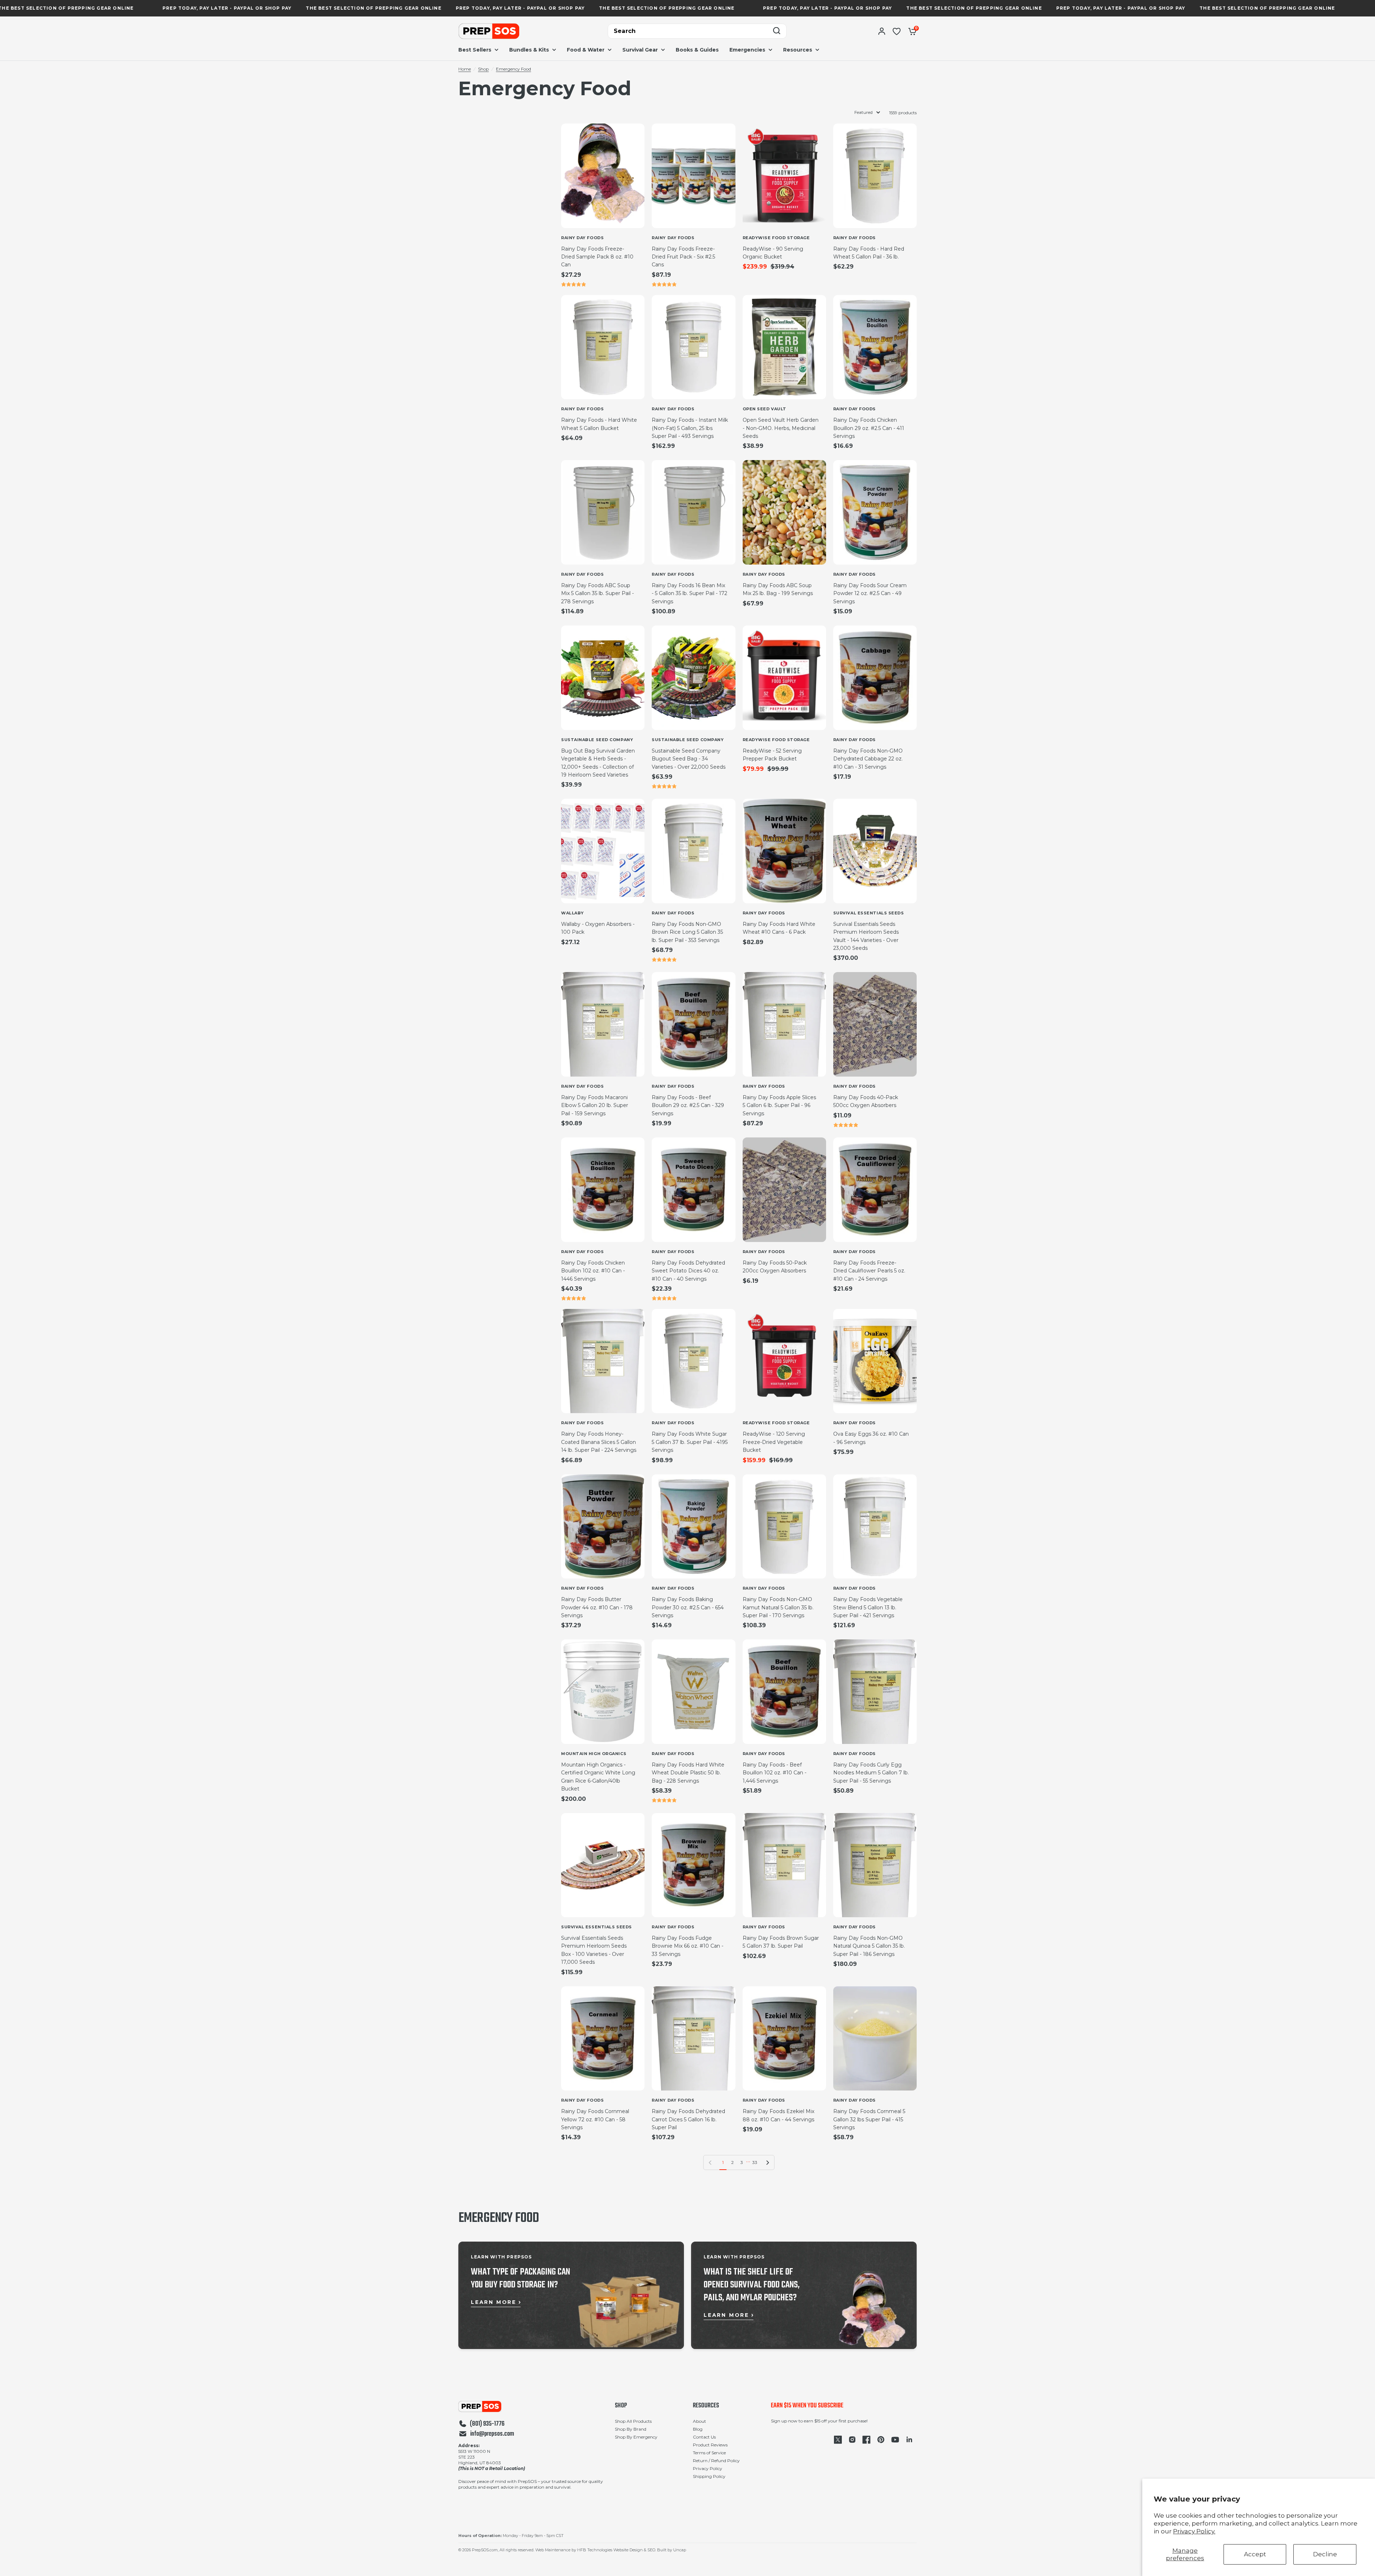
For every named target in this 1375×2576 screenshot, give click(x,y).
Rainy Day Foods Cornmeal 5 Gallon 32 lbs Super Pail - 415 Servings (869, 2119)
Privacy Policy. (1194, 2531)
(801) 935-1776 (487, 2424)
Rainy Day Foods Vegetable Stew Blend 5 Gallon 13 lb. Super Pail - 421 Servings (868, 1607)
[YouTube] (895, 2440)
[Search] (777, 31)
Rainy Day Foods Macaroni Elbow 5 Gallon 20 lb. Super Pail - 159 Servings (595, 1105)
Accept (1255, 2554)
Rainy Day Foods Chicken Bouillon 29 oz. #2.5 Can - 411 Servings (869, 428)
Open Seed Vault (764, 409)
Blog (698, 2429)
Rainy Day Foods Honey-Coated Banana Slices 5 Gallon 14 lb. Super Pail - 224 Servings (599, 1442)
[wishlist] (897, 31)
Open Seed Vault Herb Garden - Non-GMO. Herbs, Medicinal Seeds (781, 428)
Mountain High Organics (594, 1754)
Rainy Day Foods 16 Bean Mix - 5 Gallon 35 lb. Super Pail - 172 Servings (689, 593)
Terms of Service (709, 2453)
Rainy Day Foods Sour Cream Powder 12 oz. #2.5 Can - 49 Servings (870, 593)
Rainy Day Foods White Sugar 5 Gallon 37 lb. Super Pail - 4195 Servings (690, 1442)
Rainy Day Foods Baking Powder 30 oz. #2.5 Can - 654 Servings (688, 1607)
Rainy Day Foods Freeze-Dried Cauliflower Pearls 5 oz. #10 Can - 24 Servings (869, 1271)
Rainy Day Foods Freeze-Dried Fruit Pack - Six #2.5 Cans (683, 257)
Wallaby (573, 913)
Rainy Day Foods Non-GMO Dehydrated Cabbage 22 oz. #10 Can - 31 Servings (868, 759)
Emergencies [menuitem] (747, 50)
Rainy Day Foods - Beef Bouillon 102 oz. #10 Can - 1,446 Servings (775, 1773)
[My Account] (882, 31)
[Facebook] (867, 2440)
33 (755, 2162)
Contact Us (704, 2437)
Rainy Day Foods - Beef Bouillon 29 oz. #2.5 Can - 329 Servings (688, 1105)
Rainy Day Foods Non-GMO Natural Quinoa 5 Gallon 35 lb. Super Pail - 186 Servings (869, 1946)
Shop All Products (633, 2421)
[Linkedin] (910, 2440)
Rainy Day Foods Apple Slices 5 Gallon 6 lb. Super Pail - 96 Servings (779, 1105)
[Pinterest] (881, 2440)
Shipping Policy (709, 2476)
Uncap (680, 2550)
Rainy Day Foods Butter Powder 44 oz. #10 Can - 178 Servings (597, 1607)
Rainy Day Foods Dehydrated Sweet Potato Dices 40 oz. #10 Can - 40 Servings (688, 1271)
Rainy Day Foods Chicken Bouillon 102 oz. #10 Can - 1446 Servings (593, 1271)
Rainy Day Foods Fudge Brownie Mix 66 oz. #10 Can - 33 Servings (687, 1946)
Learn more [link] (494, 2302)
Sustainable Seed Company (597, 740)
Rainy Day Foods (582, 238)
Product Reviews (710, 2445)
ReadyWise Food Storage (776, 238)
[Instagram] (852, 2440)
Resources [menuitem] (798, 50)
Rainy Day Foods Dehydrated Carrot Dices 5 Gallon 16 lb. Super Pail (688, 2119)
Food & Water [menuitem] (586, 50)
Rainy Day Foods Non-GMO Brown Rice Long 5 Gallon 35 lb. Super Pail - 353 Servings (687, 932)
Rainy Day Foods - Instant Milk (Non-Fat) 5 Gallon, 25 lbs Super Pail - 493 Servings (690, 428)
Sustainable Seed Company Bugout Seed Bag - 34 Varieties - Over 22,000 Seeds (689, 759)
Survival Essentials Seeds (869, 913)
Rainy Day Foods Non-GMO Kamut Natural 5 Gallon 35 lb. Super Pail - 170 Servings (778, 1607)
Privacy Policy (708, 2468)
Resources (706, 2406)
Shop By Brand (631, 2429)
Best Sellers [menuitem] (475, 50)
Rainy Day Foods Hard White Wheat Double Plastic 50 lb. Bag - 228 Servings (688, 1773)
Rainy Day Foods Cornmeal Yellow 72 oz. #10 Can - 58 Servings (595, 2119)
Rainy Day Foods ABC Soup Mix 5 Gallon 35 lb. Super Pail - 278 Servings (597, 593)
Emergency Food (513, 69)
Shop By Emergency (636, 2437)
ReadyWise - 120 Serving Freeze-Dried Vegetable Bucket (774, 1442)
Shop (483, 69)
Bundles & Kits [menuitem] (529, 50)
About (699, 2421)
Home (465, 69)
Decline (1325, 2554)
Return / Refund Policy (716, 2461)
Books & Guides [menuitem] (697, 50)
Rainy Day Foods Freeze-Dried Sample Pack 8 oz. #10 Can (597, 257)
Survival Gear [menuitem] (640, 50)
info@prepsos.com (492, 2434)
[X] (838, 2440)
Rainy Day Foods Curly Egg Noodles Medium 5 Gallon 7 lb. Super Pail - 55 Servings (871, 1773)
